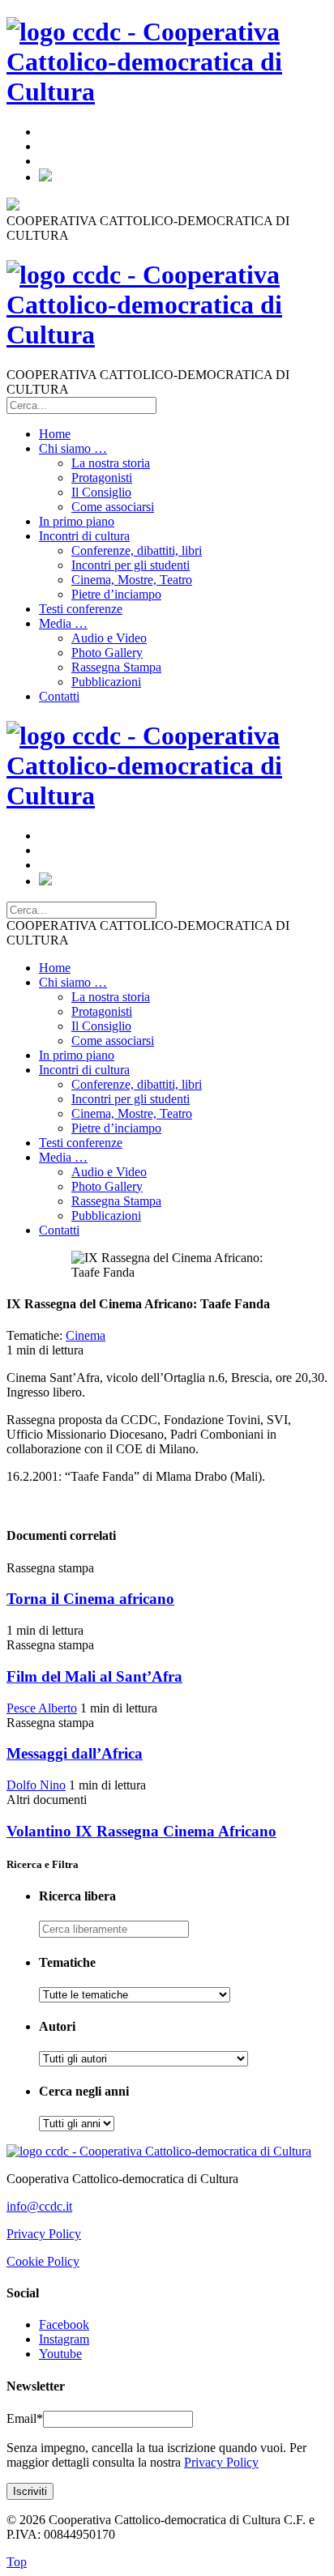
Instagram (64, 2339)
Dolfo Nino (36, 1785)
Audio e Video (109, 638)
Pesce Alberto (42, 1708)
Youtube (60, 2354)
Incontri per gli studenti (131, 565)
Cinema (86, 1335)
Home (55, 434)
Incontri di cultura (84, 536)
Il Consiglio (101, 492)
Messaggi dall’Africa (75, 1753)
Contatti (59, 696)
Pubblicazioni (106, 682)
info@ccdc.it (39, 2206)
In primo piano (77, 521)
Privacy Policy (44, 2234)
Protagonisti (102, 478)
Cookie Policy (43, 2261)
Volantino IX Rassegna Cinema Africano (141, 1831)
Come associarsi (113, 507)
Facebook (64, 2324)
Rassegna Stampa (116, 667)
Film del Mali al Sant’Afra (94, 1676)
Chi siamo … (73, 448)
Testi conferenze (81, 609)
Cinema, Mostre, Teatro (132, 580)
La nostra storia (111, 463)
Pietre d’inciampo (116, 594)
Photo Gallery (107, 653)
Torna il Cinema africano (90, 1599)
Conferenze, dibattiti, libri (137, 550)
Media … (63, 623)
